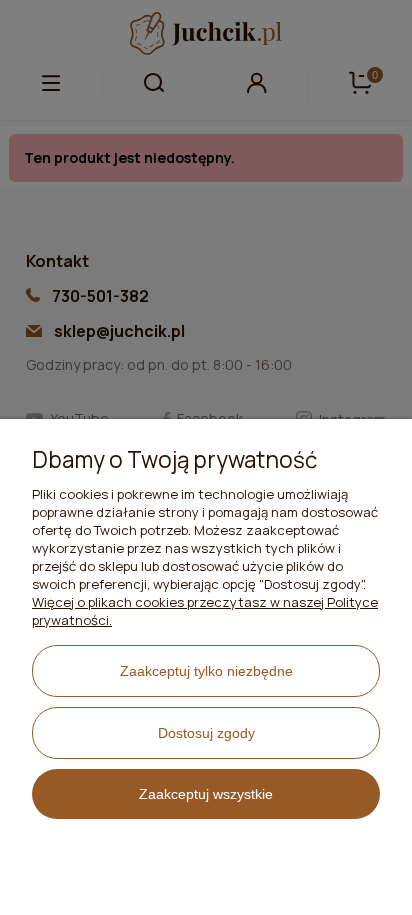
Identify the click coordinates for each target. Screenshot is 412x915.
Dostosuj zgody (206, 733)
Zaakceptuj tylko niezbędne (206, 671)
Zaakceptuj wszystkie (206, 794)
